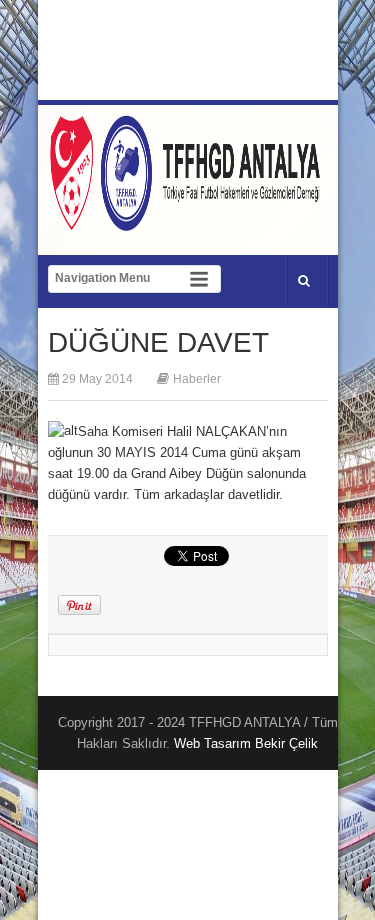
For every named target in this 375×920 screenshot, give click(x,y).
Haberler (197, 379)
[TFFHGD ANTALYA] (188, 219)
